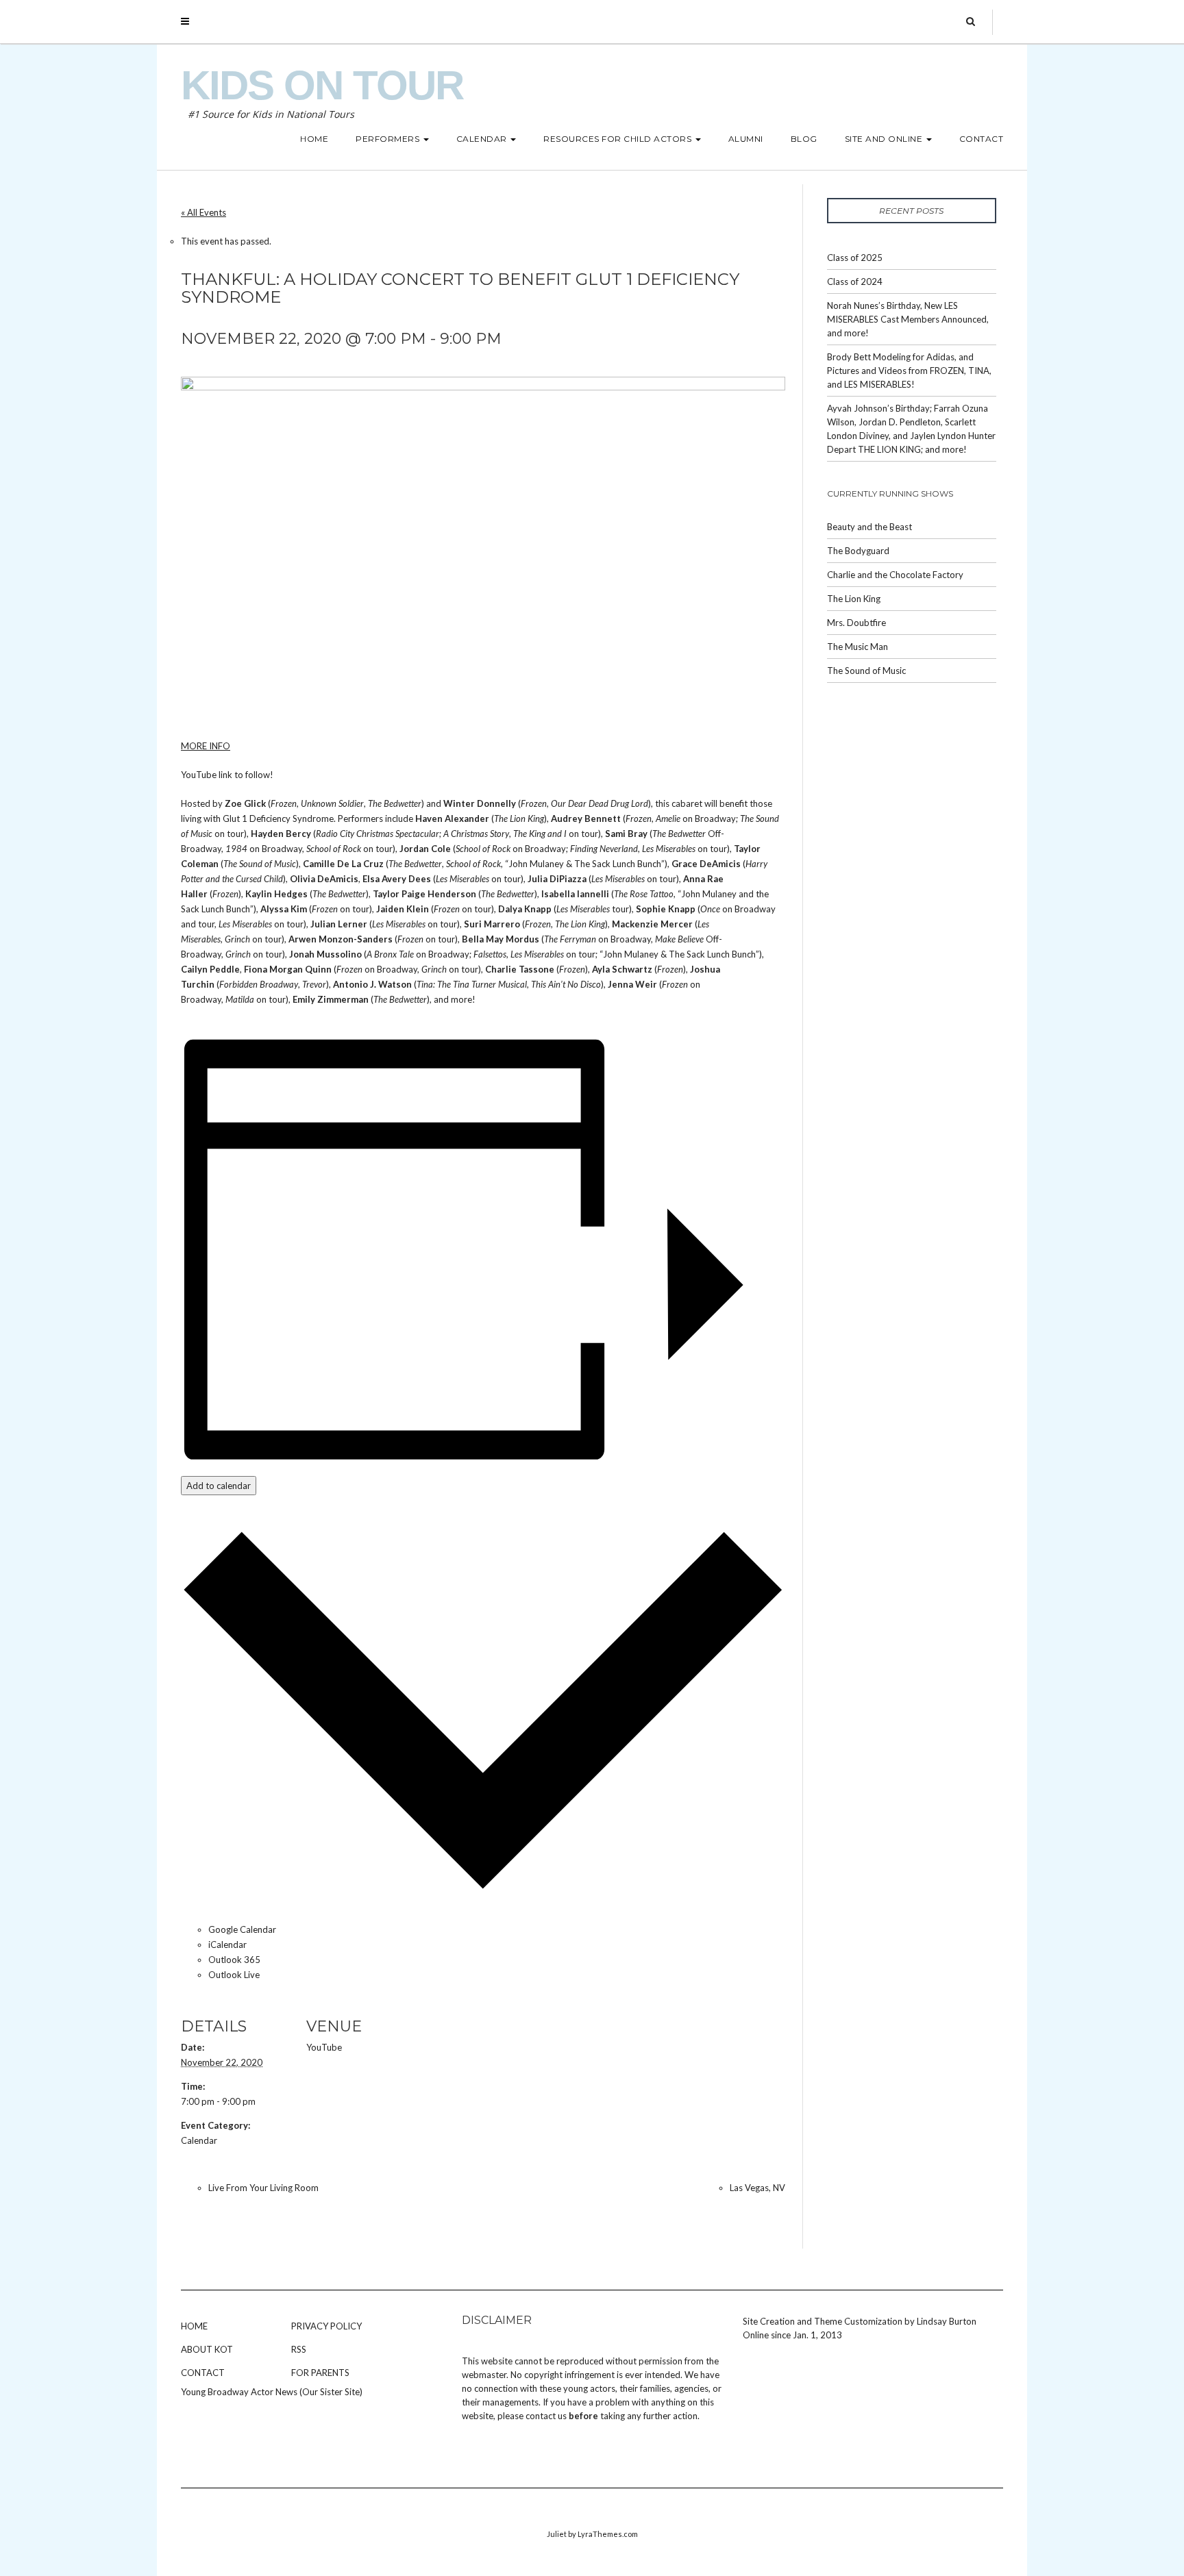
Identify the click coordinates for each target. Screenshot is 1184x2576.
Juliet (557, 2534)
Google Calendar (242, 1929)
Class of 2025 (855, 258)
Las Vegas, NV (757, 2188)
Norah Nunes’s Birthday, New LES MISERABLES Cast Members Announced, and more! (908, 319)
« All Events (203, 212)
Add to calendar (219, 1486)
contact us (546, 2416)
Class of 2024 (855, 282)
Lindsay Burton (947, 2321)
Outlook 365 (234, 1960)
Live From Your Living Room (263, 2188)
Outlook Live (234, 1975)
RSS (299, 2349)
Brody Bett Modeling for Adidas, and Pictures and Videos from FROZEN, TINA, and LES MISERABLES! (909, 371)
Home (194, 2326)
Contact (203, 2373)
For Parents (320, 2373)
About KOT (207, 2349)
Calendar (199, 2140)
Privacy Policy (326, 2326)
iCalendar (227, 1944)
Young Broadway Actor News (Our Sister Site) (272, 2392)
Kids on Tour (322, 85)
